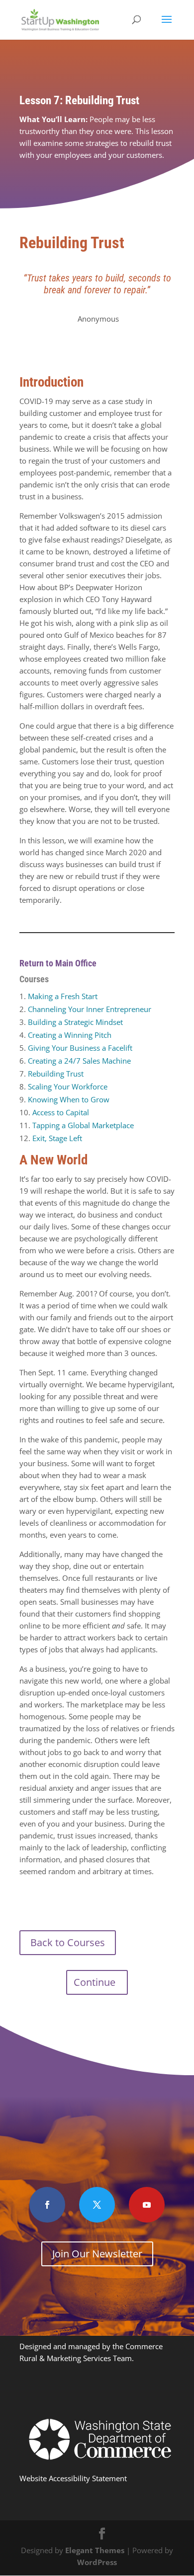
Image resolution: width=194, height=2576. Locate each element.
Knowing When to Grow (69, 1099)
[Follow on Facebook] (47, 2205)
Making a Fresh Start (63, 996)
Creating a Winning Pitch (70, 1035)
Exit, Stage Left (57, 1138)
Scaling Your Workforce (68, 1086)
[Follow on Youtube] (147, 2205)
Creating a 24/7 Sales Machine (79, 1061)
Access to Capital (61, 1112)
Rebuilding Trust (56, 1074)
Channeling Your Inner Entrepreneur (90, 1009)
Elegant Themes (95, 2550)
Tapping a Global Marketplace (83, 1125)
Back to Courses (68, 1942)
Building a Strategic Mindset (75, 1022)
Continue (95, 1982)
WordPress (97, 2562)
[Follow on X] (97, 2205)
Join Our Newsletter (97, 2254)
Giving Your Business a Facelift (80, 1048)
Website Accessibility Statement (73, 2478)
